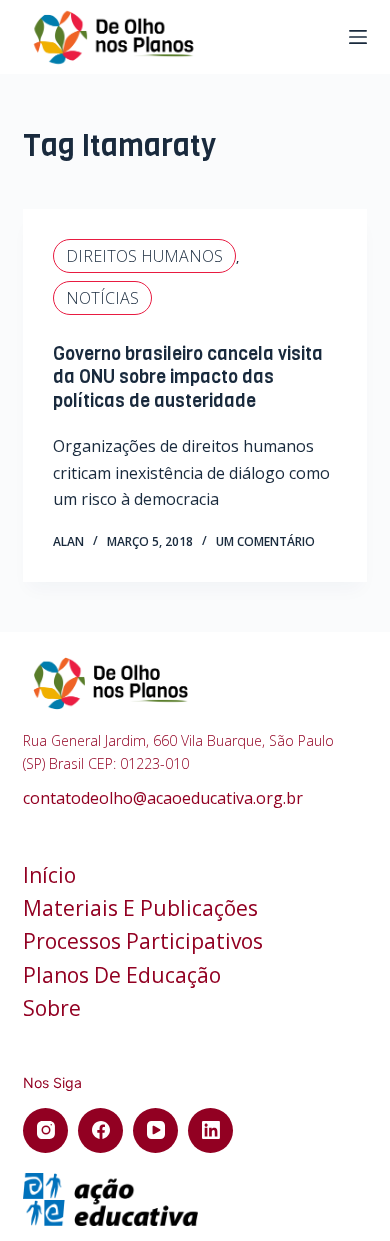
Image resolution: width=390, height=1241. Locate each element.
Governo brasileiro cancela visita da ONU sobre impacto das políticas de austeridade (188, 377)
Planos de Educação (122, 975)
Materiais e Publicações (140, 908)
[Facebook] (100, 1130)
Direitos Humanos (144, 256)
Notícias (102, 298)
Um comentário (265, 541)
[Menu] (358, 37)
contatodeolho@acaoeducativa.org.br (163, 798)
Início (49, 875)
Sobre (52, 1008)
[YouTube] (155, 1130)
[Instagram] (45, 1130)
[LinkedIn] (210, 1130)
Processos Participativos (143, 941)
